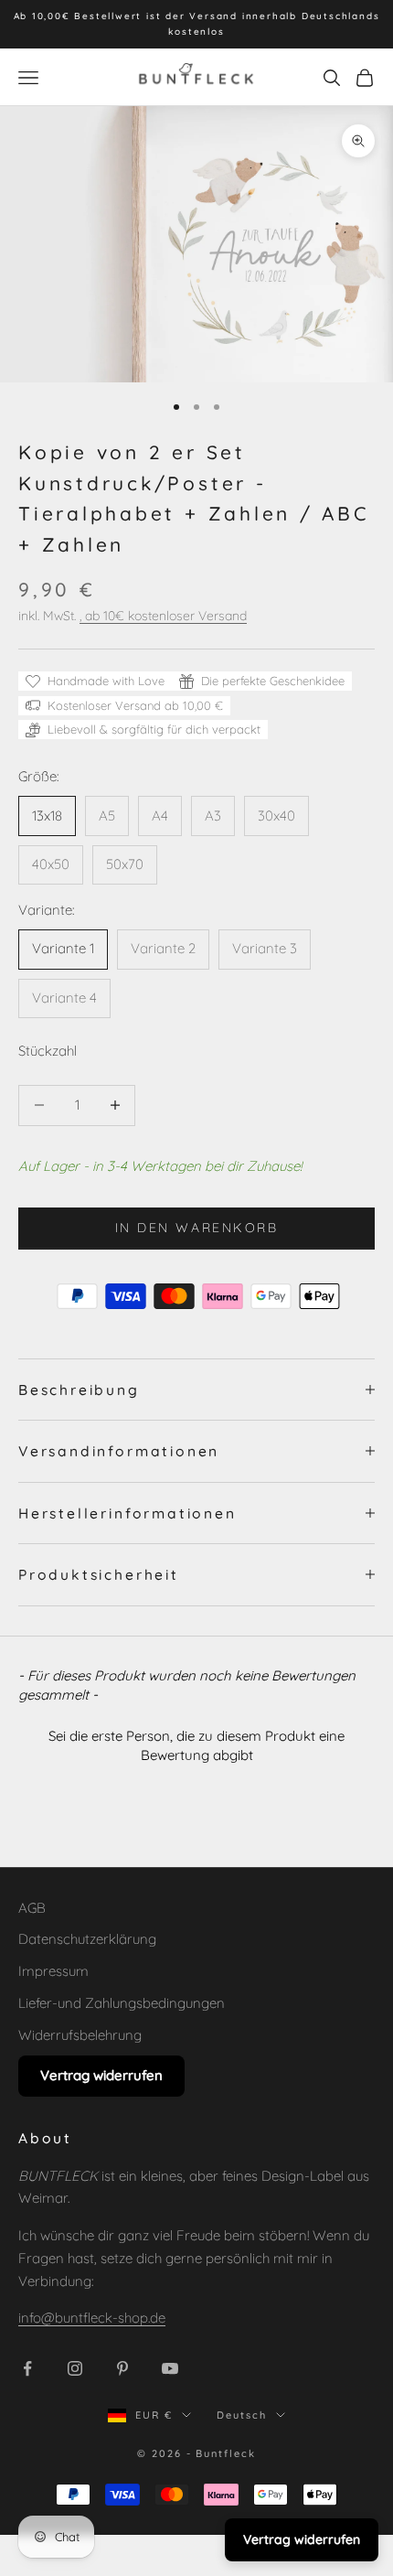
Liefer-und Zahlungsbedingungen (122, 2003)
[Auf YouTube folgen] (170, 2368)
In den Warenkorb (196, 1228)
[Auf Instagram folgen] (75, 2368)
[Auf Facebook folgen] (27, 2368)
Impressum (53, 1971)
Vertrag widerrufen (101, 2075)
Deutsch (242, 2415)
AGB (32, 1908)
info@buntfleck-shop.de (92, 2318)
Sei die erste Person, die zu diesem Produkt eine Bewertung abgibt (196, 1745)
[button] (196, 1743)
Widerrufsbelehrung (80, 2035)
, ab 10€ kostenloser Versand (163, 616)
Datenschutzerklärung (87, 1939)
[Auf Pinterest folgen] (122, 2368)
